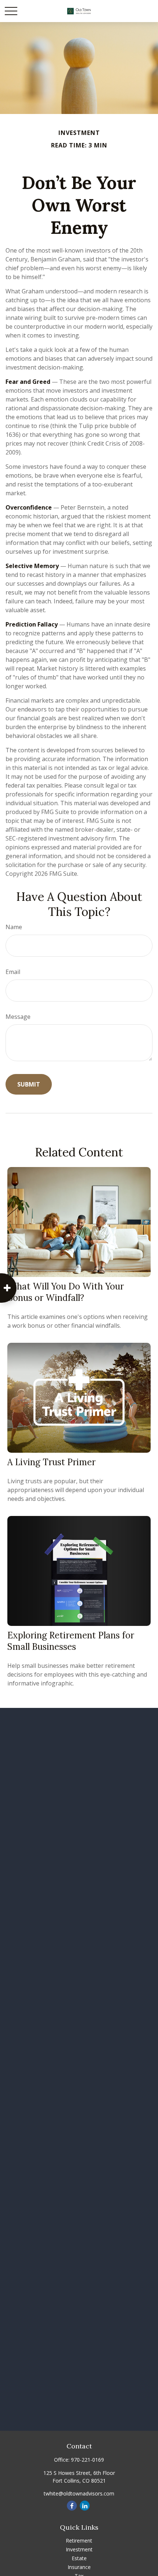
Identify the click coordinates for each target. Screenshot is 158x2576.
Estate (79, 2558)
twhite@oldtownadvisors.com (79, 2493)
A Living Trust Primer (51, 1462)
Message (18, 1017)
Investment (79, 2549)
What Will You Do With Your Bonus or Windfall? (66, 1292)
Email (13, 972)
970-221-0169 (87, 2460)
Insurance (79, 2567)
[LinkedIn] (85, 2506)
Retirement (79, 2541)
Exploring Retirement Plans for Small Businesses (71, 1641)
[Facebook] (72, 2506)
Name (14, 927)
